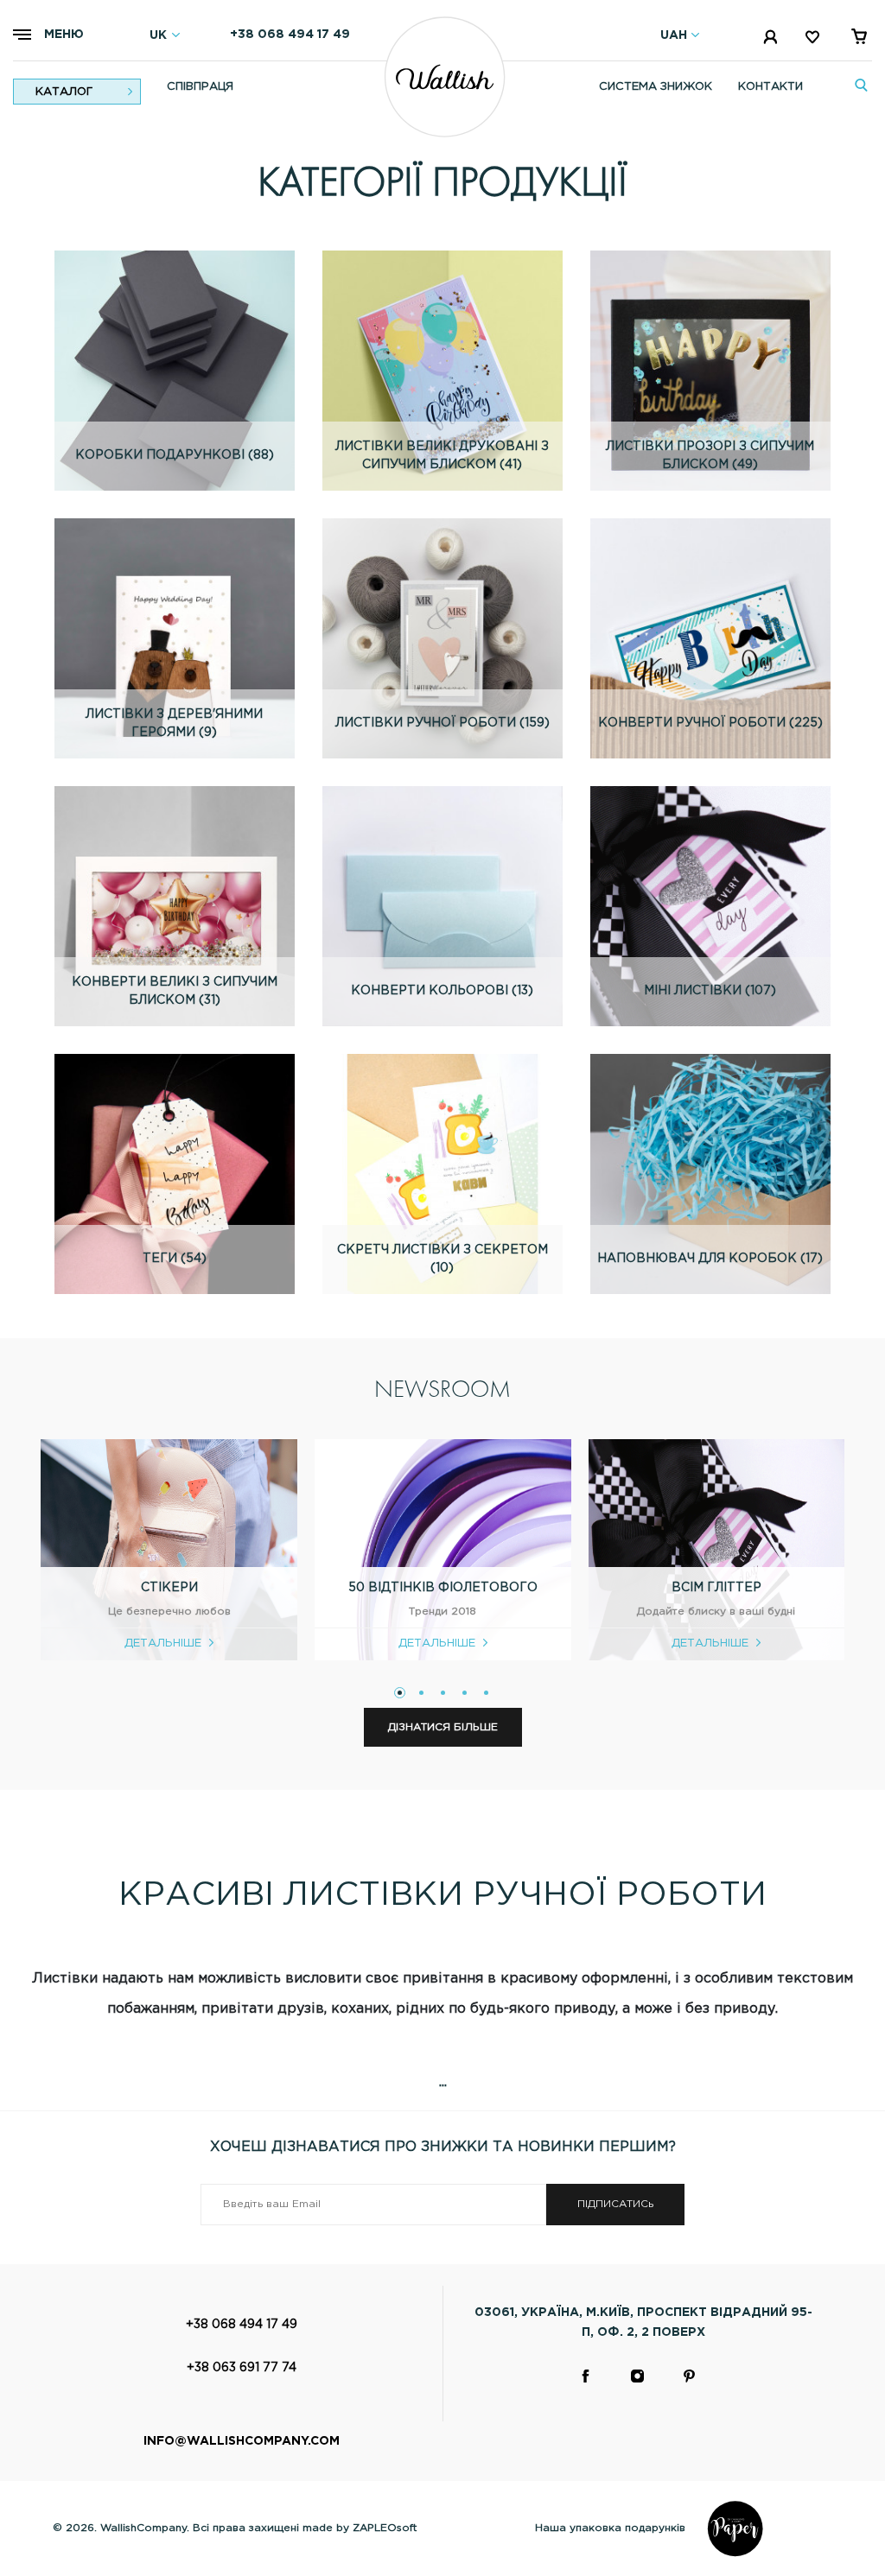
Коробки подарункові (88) (175, 455)
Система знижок (656, 87)
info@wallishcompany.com (242, 2441)
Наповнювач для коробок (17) (710, 1259)
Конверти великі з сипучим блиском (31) (175, 991)
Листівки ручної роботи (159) (442, 723)
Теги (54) (175, 1259)
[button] (400, 1693)
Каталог (64, 92)
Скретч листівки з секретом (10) (442, 1259)
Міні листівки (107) (710, 991)
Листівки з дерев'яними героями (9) (174, 723)
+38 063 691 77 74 (242, 2368)
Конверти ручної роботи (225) (710, 723)
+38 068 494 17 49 (290, 35)
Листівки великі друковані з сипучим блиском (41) (442, 456)
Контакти (770, 87)
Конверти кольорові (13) (442, 991)
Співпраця (200, 87)
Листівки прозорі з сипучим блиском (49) (710, 456)
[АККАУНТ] (772, 40)
